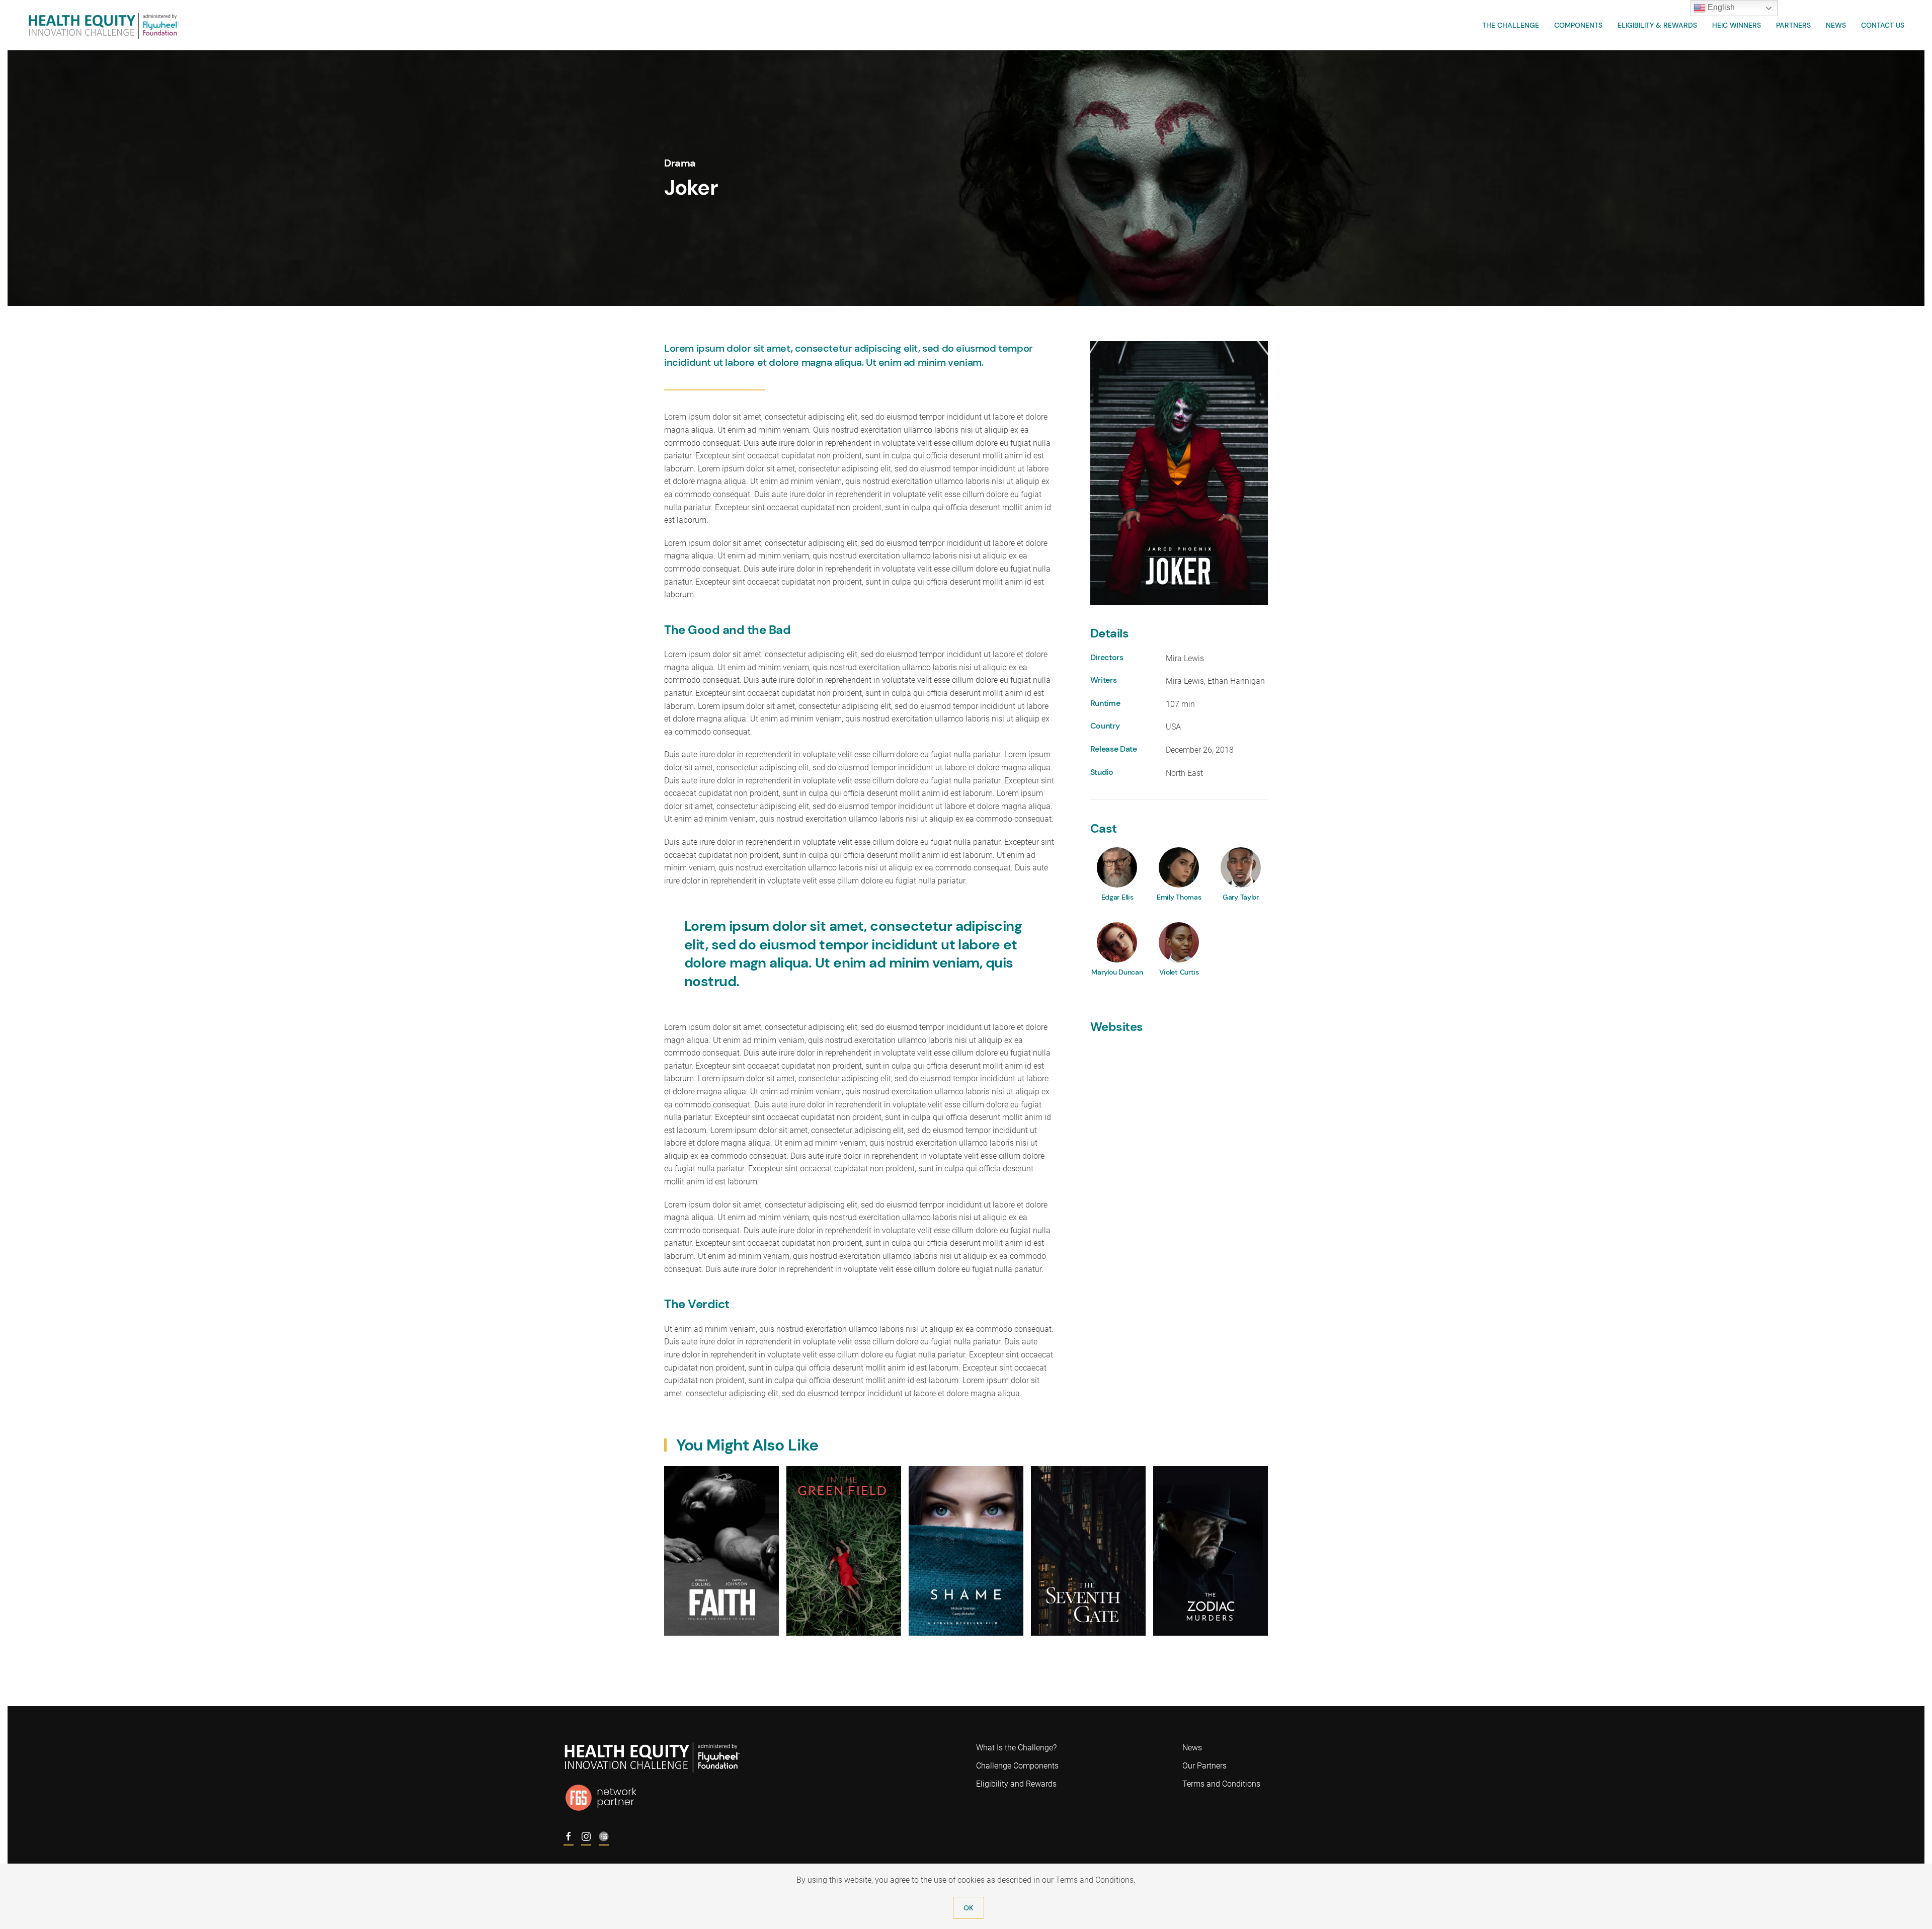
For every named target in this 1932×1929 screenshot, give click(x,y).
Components (1578, 25)
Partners (1793, 25)
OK (968, 1908)
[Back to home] (103, 25)
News (1836, 25)
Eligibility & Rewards (1657, 25)
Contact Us (1883, 25)
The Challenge (1511, 25)
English (1720, 7)
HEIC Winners (1737, 25)
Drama (680, 163)
